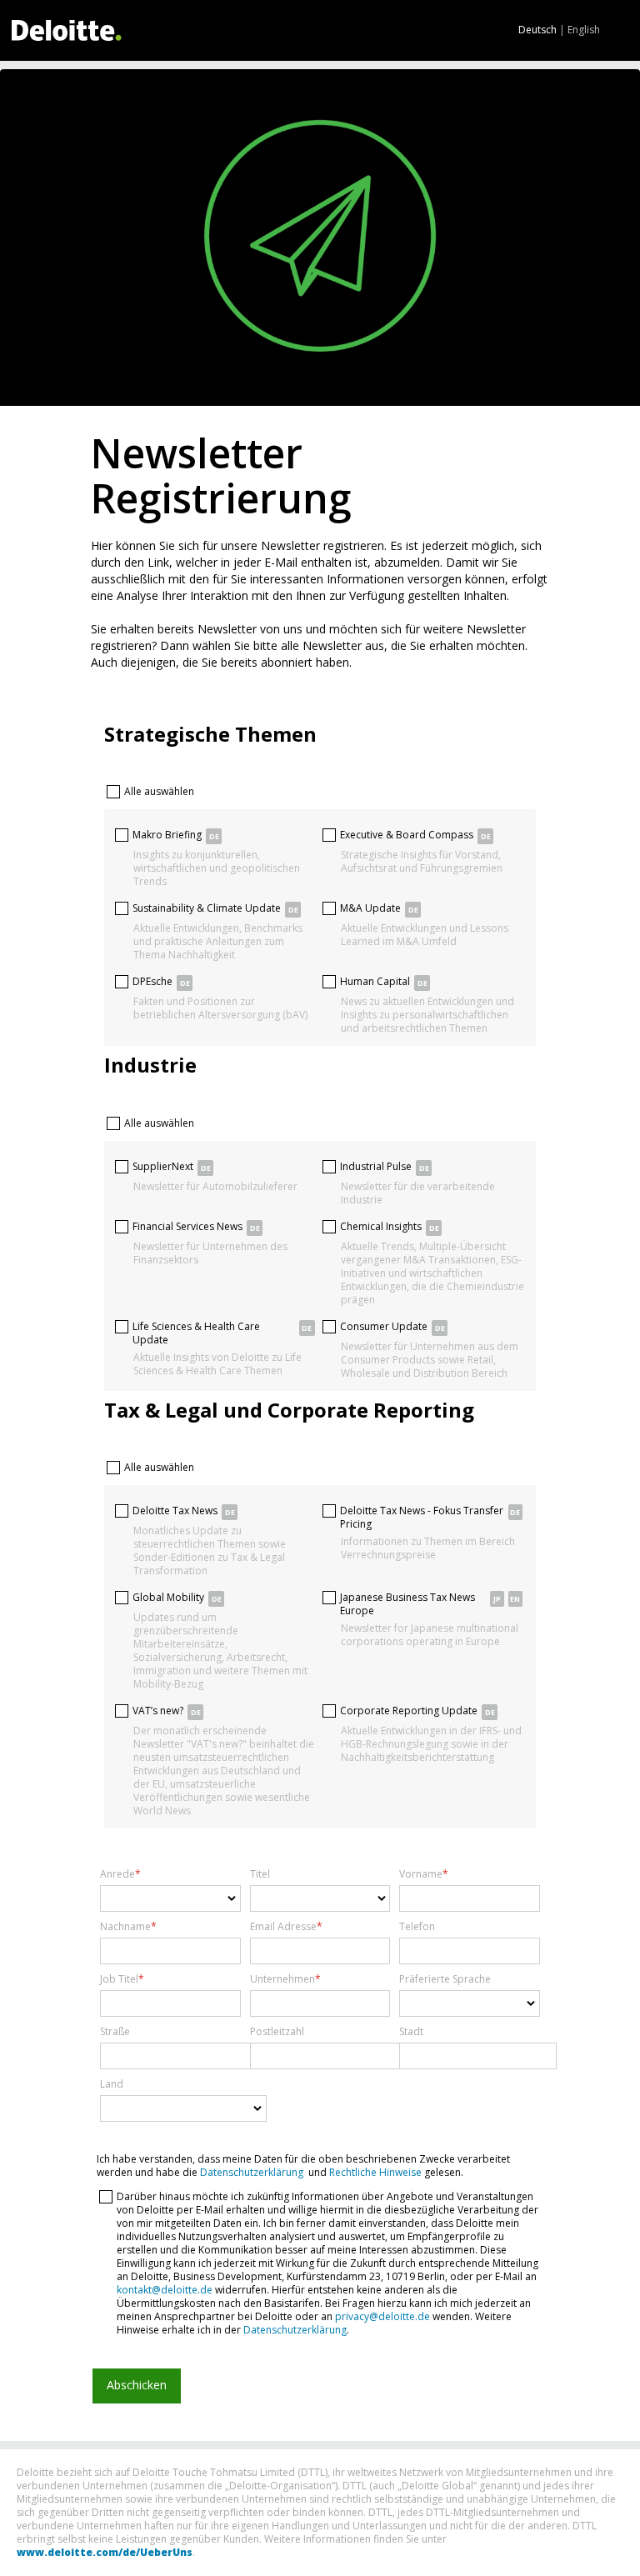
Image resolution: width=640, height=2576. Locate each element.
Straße (115, 2032)
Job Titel (119, 1979)
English (584, 30)
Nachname (125, 1927)
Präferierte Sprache (445, 1979)
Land (112, 2084)
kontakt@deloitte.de (165, 2290)
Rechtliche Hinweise (375, 2172)
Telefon (417, 1927)
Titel (260, 1874)
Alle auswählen (159, 791)
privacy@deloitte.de (382, 2316)
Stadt (411, 2032)
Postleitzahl (277, 2032)
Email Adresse (283, 1927)
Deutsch (537, 30)
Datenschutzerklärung (252, 2172)
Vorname (421, 1874)
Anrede (117, 1874)
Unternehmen (282, 1979)
